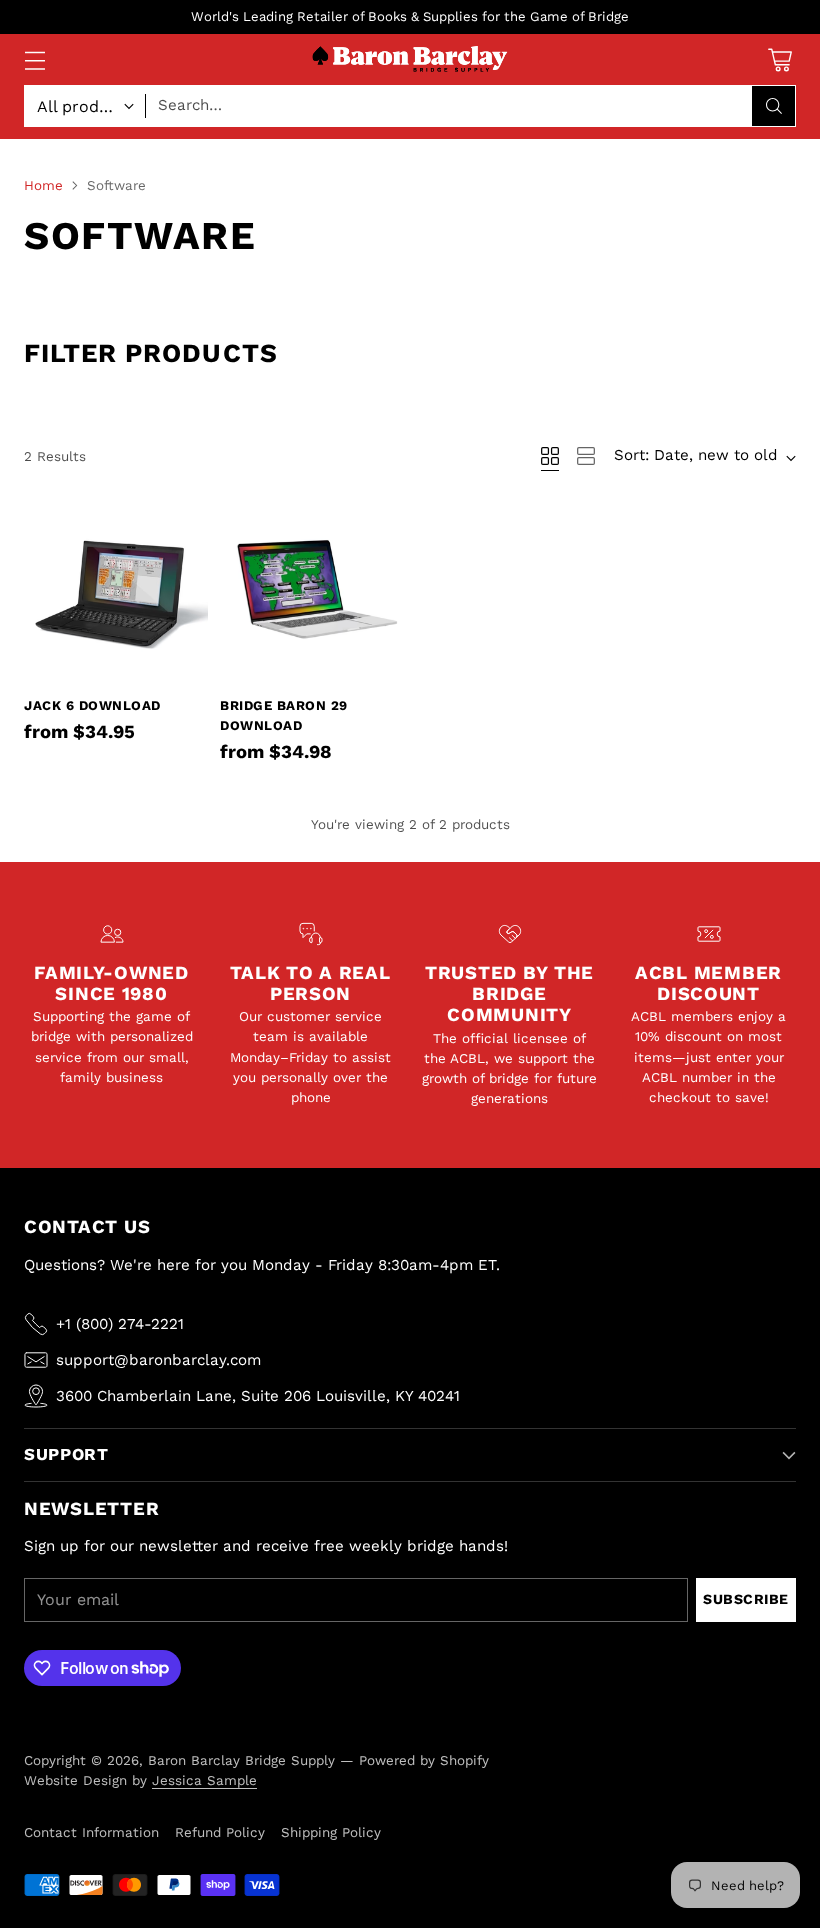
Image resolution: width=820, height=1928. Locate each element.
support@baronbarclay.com (158, 1360)
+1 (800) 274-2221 (120, 1324)
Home (43, 185)
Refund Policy (220, 1832)
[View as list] (586, 456)
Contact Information (91, 1832)
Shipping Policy (331, 1832)
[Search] (774, 106)
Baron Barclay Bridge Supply (241, 1760)
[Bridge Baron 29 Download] (312, 592)
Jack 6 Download (92, 705)
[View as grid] (550, 456)
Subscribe (746, 1599)
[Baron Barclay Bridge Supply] (410, 59)
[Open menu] (34, 59)
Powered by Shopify (424, 1760)
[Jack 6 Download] (116, 592)
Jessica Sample (204, 1780)
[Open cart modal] (779, 59)
